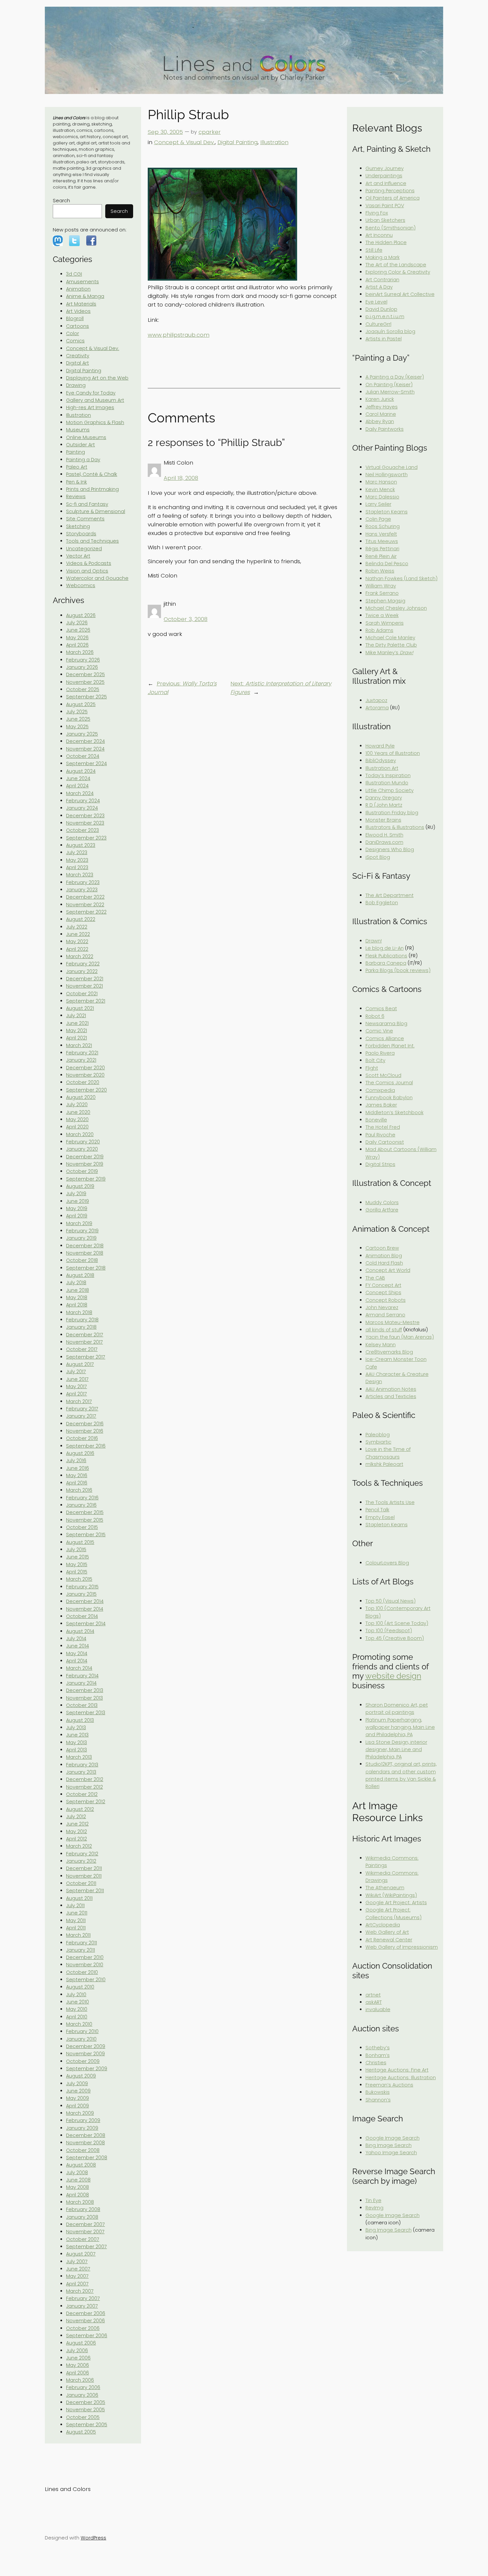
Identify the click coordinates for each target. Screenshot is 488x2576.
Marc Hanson (381, 482)
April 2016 (77, 1483)
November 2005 (85, 2410)
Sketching (78, 526)
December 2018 (85, 1246)
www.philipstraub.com (179, 335)
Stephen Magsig (385, 601)
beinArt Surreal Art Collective (400, 294)
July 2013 (76, 1728)
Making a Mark (383, 257)
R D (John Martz (384, 805)
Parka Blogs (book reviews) (398, 970)
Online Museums (86, 437)
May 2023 (77, 860)
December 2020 (85, 1068)
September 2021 (86, 1001)
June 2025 (78, 719)
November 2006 (85, 2321)
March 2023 (80, 875)
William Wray (381, 586)
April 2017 (77, 1394)
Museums (78, 430)
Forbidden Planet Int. (390, 1046)
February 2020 (83, 1142)
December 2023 (85, 816)
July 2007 (77, 2262)
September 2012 (86, 1802)
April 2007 (77, 2284)
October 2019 (82, 1171)
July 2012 (76, 1817)
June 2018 (78, 1290)
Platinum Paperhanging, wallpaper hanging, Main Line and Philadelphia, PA (400, 1727)
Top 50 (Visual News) (391, 1601)
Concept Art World (388, 1270)
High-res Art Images (90, 407)
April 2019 (77, 1216)
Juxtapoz (376, 700)
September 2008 (87, 2158)
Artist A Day (379, 287)
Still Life (374, 250)
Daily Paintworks (385, 429)
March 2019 (79, 1223)
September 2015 (86, 1535)
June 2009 (78, 2091)
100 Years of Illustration (393, 753)
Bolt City (375, 1060)
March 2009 (80, 2113)
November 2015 (85, 1520)
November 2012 (84, 1787)
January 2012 (81, 1861)
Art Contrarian (382, 280)
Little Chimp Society (390, 790)
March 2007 (80, 2291)
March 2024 (80, 793)
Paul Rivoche (380, 1135)
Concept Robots (386, 1300)
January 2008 (82, 2217)
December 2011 (84, 1868)
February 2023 (83, 882)
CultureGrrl (378, 324)
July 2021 (76, 1016)
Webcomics (81, 585)
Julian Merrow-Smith (390, 392)
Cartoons (78, 326)
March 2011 (78, 1935)
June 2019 (78, 1201)
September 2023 (86, 838)
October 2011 (81, 1883)
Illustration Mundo (387, 783)
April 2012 (77, 1839)
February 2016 (82, 1498)
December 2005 (86, 2402)
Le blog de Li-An (385, 948)
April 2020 (77, 1127)
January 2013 (81, 1772)
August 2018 (80, 1275)
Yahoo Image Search (391, 2153)
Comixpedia (380, 1090)
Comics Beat (381, 1009)
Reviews (76, 496)
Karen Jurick (380, 399)
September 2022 (86, 912)
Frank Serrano (382, 593)
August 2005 (81, 2432)
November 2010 (85, 1965)
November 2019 (85, 1164)
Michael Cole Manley (390, 638)
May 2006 (78, 2365)
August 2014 (80, 1631)
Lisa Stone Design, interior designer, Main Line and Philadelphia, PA (396, 1750)
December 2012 (85, 1779)
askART (374, 2002)
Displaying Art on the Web (97, 378)
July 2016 (76, 1461)
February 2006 (83, 2387)
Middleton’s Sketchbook (395, 1112)
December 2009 (86, 2046)
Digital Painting (84, 371)
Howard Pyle (380, 746)
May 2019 (77, 1208)
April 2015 (77, 1572)
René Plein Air (381, 556)
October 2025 (83, 689)
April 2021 (77, 1038)
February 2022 (83, 964)
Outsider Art (81, 445)
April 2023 (77, 867)
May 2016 (77, 1475)
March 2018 (79, 1312)
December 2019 (85, 1157)
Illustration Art (382, 768)
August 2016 (80, 1453)
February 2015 (82, 1587)
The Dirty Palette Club (391, 645)
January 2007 (82, 2306)
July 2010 (76, 1995)
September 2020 (86, 1090)
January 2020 (82, 1149)
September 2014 (86, 1624)
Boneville (376, 1120)
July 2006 (77, 2351)
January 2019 (81, 1238)
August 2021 (80, 1008)
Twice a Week (382, 615)
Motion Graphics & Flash (95, 422)
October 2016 (82, 1438)
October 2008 (83, 2150)
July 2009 (77, 2084)
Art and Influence (386, 183)
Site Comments (85, 519)
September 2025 (86, 697)
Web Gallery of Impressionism (402, 1947)
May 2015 (77, 1564)
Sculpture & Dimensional (96, 511)
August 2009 (81, 2076)
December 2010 (85, 1957)
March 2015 (79, 1579)
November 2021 (84, 986)
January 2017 (81, 1416)
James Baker (381, 1105)
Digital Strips (380, 1164)
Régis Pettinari (382, 549)
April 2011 (76, 1928)
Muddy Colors (382, 1202)
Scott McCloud (383, 1075)
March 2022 (80, 956)
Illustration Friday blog (392, 813)
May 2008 (78, 2187)
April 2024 (77, 786)
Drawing (76, 385)
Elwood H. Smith (384, 835)
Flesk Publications (386, 956)
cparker (210, 132)
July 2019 (76, 1194)
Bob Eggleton (382, 903)
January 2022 (82, 971)
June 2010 (78, 2002)
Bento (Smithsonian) (391, 228)
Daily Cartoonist (385, 1142)
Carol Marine (381, 414)
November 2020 (85, 1075)
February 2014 (82, 1676)
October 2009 (83, 2061)
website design (393, 1676)
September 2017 (86, 1357)
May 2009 (78, 2098)
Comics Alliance (385, 1038)
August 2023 (81, 845)
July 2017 (76, 1372)
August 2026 (81, 615)
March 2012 (79, 1846)
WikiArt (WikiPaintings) (391, 1895)
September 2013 (86, 1713)
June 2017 (77, 1379)
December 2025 (85, 674)
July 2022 (77, 927)
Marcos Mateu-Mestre (393, 1322)
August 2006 (81, 2343)
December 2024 (85, 741)
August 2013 (80, 1720)
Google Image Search (393, 2138)
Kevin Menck (380, 489)
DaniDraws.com (384, 842)
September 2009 (87, 2069)
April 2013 (77, 1750)
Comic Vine (379, 1031)
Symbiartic (378, 1442)
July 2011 (75, 1906)
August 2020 (81, 1097)
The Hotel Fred (383, 1127)
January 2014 (81, 1683)
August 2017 (80, 1364)
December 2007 (85, 2224)
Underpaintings (384, 176)
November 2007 (85, 2232)
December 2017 (85, 1335)
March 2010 (79, 2024)
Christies (376, 2063)
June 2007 (78, 2269)
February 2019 (82, 1231)
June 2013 (77, 1735)
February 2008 (83, 2209)
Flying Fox (377, 213)
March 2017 (79, 1401)
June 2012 (77, 1824)
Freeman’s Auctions (389, 2085)
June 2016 (78, 1468)
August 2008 (81, 2165)
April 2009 (78, 2106)
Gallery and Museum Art (95, 400)
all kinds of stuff (384, 1330)
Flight (372, 1068)
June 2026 (78, 630)
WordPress (93, 2538)
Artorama (377, 708)
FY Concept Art (383, 1285)
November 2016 (85, 1431)
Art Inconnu (379, 235)
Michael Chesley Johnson (396, 608)
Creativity (78, 356)
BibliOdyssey (381, 760)
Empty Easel (380, 1517)
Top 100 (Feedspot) (389, 1631)
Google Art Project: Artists (396, 1903)
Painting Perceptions (390, 191)
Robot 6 (375, 1016)
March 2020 (80, 1134)
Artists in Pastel (384, 339)
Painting (76, 452)
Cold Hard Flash (384, 1263)
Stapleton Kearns (387, 512)
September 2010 (86, 1980)
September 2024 (86, 763)
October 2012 (82, 1794)
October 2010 (82, 1972)
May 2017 (77, 1386)
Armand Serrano (385, 1315)
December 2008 (86, 2135)
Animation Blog (384, 1256)
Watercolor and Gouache (97, 578)
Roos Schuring (383, 526)
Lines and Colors (68, 2489)
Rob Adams (379, 630)
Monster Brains (383, 820)
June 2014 (78, 1646)
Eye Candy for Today (91, 393)
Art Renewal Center (389, 1940)
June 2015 (78, 1557)
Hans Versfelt (381, 534)
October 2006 (83, 2328)
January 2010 (81, 2039)
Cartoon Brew (382, 1248)
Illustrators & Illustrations (395, 827)
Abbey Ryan (380, 421)
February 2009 (83, 2120)
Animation (78, 289)
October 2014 (82, 1616)
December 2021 (85, 979)
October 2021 (82, 994)
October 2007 (83, 2239)
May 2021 (77, 1030)
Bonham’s (378, 2055)
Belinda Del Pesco (387, 564)
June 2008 (78, 2180)
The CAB (375, 1278)
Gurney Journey (385, 168)
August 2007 (81, 2254)
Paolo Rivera (380, 1053)
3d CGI (74, 274)
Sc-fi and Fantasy (87, 504)
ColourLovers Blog (387, 1563)
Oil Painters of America (393, 198)
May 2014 (77, 1653)
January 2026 (82, 667)
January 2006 (82, 2395)
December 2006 (86, 2313)
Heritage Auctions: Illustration (401, 2078)
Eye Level (376, 302)
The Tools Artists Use (390, 1502)
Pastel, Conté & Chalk (92, 474)
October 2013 (82, 1705)
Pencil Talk (377, 1510)
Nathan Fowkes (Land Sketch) (402, 578)
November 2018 (85, 1253)
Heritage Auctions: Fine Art (397, 2070)
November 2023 (85, 823)
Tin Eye (373, 2200)
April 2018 (77, 1305)
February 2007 (83, 2298)
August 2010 (80, 1987)
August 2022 (81, 919)
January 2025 (82, 734)
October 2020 (83, 1082)
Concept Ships (383, 1292)
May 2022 (77, 941)
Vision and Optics (87, 571)
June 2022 (78, 934)
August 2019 (80, 1186)
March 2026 (80, 652)
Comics (75, 341)
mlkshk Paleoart (384, 1464)
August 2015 (80, 1542)
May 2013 (77, 1742)
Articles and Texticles (391, 1396)
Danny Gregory (384, 798)
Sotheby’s (378, 2048)
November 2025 (85, 682)
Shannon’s (378, 2100)
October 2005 (83, 2417)
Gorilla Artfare (382, 1210)
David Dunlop (381, 309)
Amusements (82, 282)
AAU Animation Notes (391, 1389)
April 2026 (77, 645)
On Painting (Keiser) (389, 385)
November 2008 (85, 2143)
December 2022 (85, 897)
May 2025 (77, 727)
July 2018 (76, 1283)
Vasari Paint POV (385, 206)
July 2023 (77, 852)
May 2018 (77, 1297)
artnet (373, 1995)
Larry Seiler (378, 504)
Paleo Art (77, 467)
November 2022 (85, 905)
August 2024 (81, 771)
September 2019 (86, 1179)
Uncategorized (84, 549)
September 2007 (86, 2247)
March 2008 (80, 2202)
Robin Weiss (380, 571)
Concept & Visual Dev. (93, 348)
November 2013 (84, 1698)
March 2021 (79, 1045)
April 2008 (78, 2195)
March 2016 (79, 1490)
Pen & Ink (77, 482)
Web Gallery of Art (387, 1932)
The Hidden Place (386, 242)
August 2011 (79, 1898)
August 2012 (80, 1809)
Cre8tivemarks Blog (389, 1352)
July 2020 (77, 1105)
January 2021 (81, 1060)
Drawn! (374, 941)
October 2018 (82, 1260)
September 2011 (85, 1891)
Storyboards (81, 534)
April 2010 (77, 2017)
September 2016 (86, 1446)
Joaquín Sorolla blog (390, 331)
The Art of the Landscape (396, 265)
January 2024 (82, 808)
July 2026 (77, 623)
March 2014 (79, 1668)
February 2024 (83, 801)
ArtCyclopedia (383, 1925)
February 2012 (82, 1854)
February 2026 (83, 660)
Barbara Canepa (386, 963)
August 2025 (81, 704)
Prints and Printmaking (92, 489)
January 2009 (82, 2128)
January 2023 (82, 890)
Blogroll (75, 318)
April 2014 (77, 1661)
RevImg (374, 2208)
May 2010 (77, 2009)
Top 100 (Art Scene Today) (397, 1623)
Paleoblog (378, 1435)
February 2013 (82, 1765)
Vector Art (78, 556)
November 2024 (85, 749)
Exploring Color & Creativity (398, 272)
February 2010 (82, 2031)
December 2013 (85, 1690)
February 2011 (81, 1943)
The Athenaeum (385, 1888)
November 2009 (85, 2054)
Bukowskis (378, 2092)
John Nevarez (382, 1307)
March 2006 (80, 2380)
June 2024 (78, 778)
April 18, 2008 (181, 478)
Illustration (79, 415)
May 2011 (76, 1920)
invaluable (378, 2009)
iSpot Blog (378, 857)
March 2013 (79, 1757)
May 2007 (77, 2276)
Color (73, 333)
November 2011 (84, 1876)
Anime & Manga (85, 296)
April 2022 (77, 949)
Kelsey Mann (381, 1345)
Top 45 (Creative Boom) (395, 1638)
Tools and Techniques (92, 541)
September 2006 (87, 2336)
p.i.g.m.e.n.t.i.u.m (385, 316)
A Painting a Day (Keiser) (395, 377)
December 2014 (85, 1601)
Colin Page (378, 519)
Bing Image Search (389, 2145)
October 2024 (83, 756)
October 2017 (82, 1349)
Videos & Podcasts (89, 563)
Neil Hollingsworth (387, 475)
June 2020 (78, 1112)
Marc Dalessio (382, 497)
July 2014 (76, 1639)
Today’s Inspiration (388, 775)
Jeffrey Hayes (382, 407)
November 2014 (85, 1609)
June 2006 (78, 2358)
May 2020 (77, 1119)
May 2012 (77, 1831)
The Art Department (390, 895)
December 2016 (85, 1424)
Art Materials (81, 304)
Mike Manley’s (389, 653)
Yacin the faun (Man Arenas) (400, 1337)
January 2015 (81, 1594)
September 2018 (86, 1268)
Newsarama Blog (386, 1023)
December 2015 (85, 1512)
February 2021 (82, 1053)
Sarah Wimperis (385, 623)
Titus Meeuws (382, 541)
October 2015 (82, 1527)
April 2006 (78, 2373)
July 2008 (77, 2173)
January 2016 (81, 1505)
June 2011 (77, 1913)
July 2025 (77, 712)
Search (61, 201)
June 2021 (77, 1023)
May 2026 (77, 638)
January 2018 (81, 1327)
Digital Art (78, 363)
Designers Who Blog (390, 849)
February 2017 (82, 1409)
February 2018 (82, 1320)
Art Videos (78, 311)
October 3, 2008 (186, 619)
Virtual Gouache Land (392, 467)
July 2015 (76, 1550)
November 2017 (84, 1342)
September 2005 (87, 2425)
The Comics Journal (389, 1083)
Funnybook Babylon (389, 1098)
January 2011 (81, 1950)
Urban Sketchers (385, 220)
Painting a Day (83, 460)
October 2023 (82, 830)
